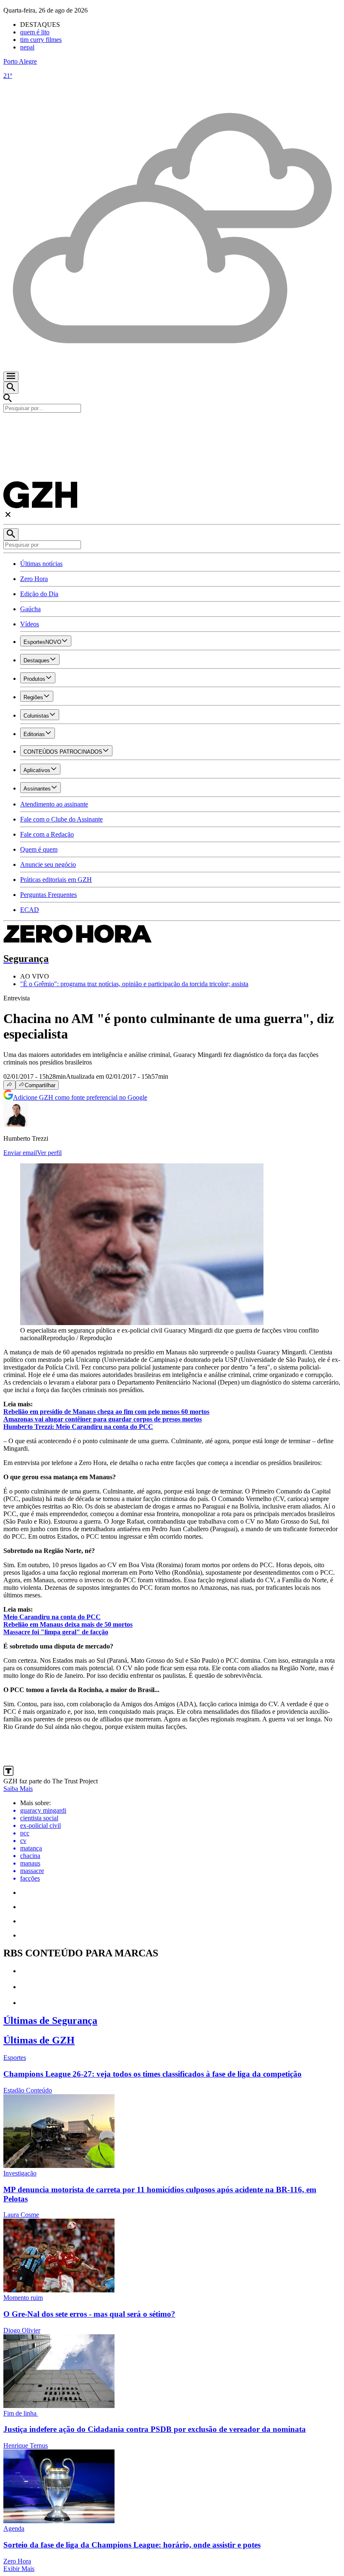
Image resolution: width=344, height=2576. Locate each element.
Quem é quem (39, 849)
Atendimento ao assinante (54, 804)
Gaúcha (30, 609)
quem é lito (35, 32)
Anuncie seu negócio (48, 864)
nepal (27, 47)
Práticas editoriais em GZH (56, 880)
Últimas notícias (41, 564)
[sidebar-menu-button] (11, 377)
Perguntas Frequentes (48, 895)
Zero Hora (34, 579)
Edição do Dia (39, 594)
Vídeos (30, 624)
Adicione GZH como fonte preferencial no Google (80, 1097)
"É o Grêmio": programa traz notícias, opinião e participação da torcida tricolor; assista (134, 984)
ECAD (30, 910)
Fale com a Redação (47, 834)
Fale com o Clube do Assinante (61, 819)
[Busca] (11, 388)
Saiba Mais (18, 1789)
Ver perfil (49, 1153)
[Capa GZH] (172, 427)
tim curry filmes (41, 40)
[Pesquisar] (11, 534)
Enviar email (20, 1153)
